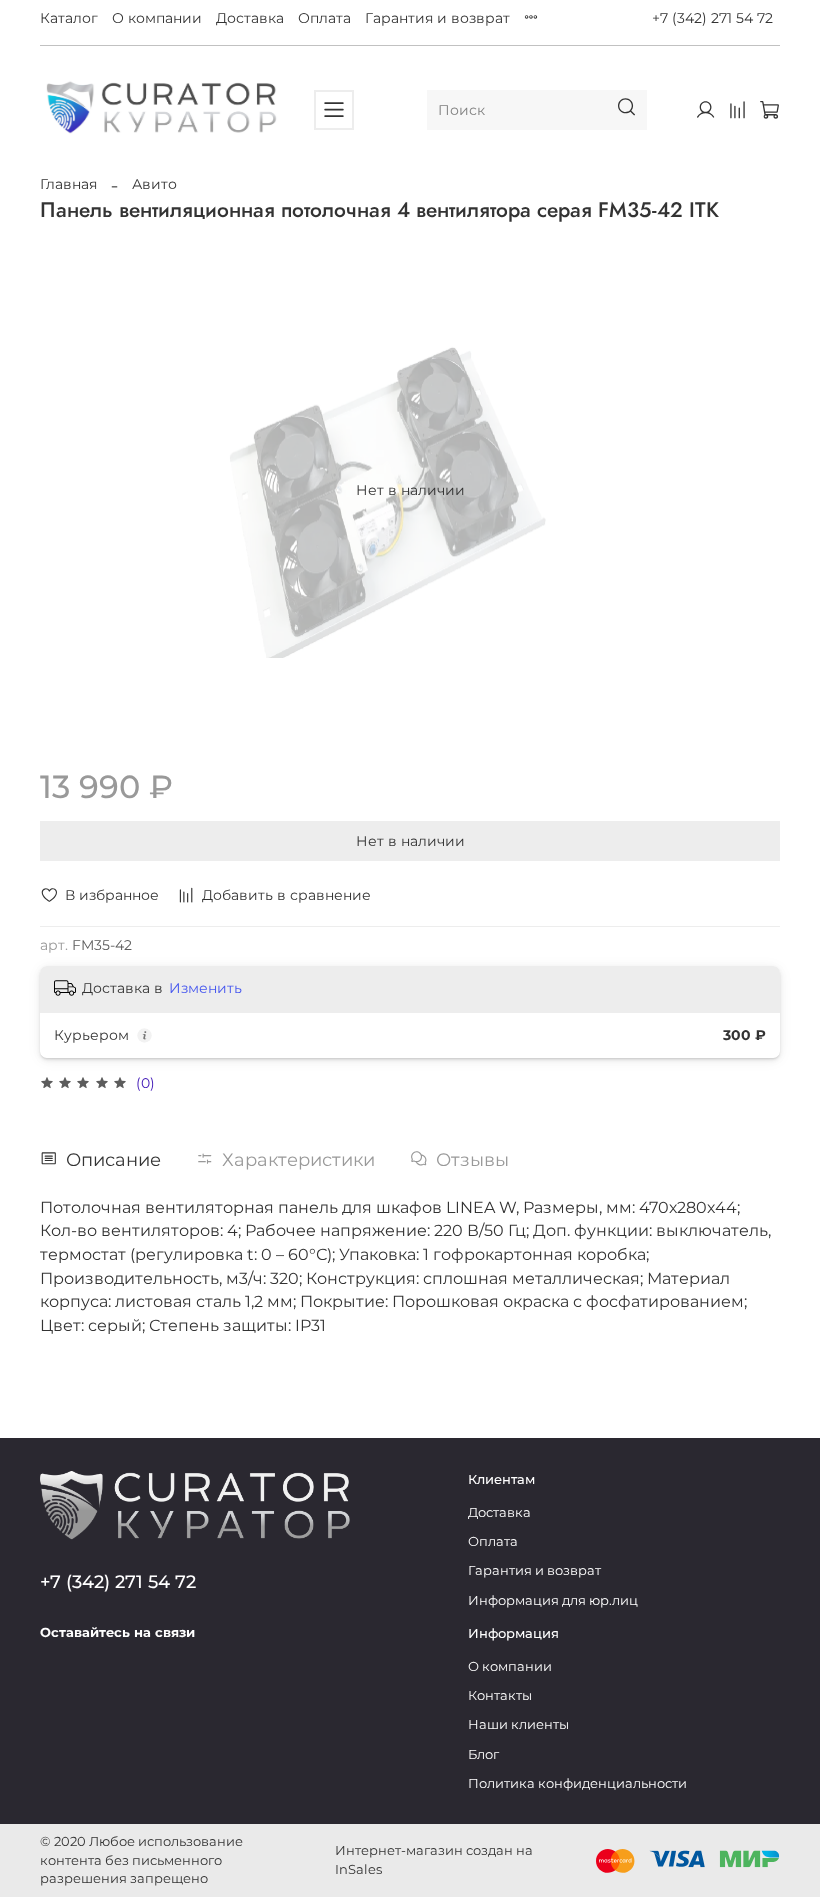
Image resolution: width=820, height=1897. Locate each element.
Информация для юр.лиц (553, 1600)
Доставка (250, 18)
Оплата (324, 18)
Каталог (69, 18)
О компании (157, 18)
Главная (68, 184)
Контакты (500, 1695)
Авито (154, 184)
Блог (483, 1754)
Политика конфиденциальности (577, 1783)
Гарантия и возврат (437, 18)
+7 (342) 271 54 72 (712, 18)
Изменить (205, 988)
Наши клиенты (518, 1724)
